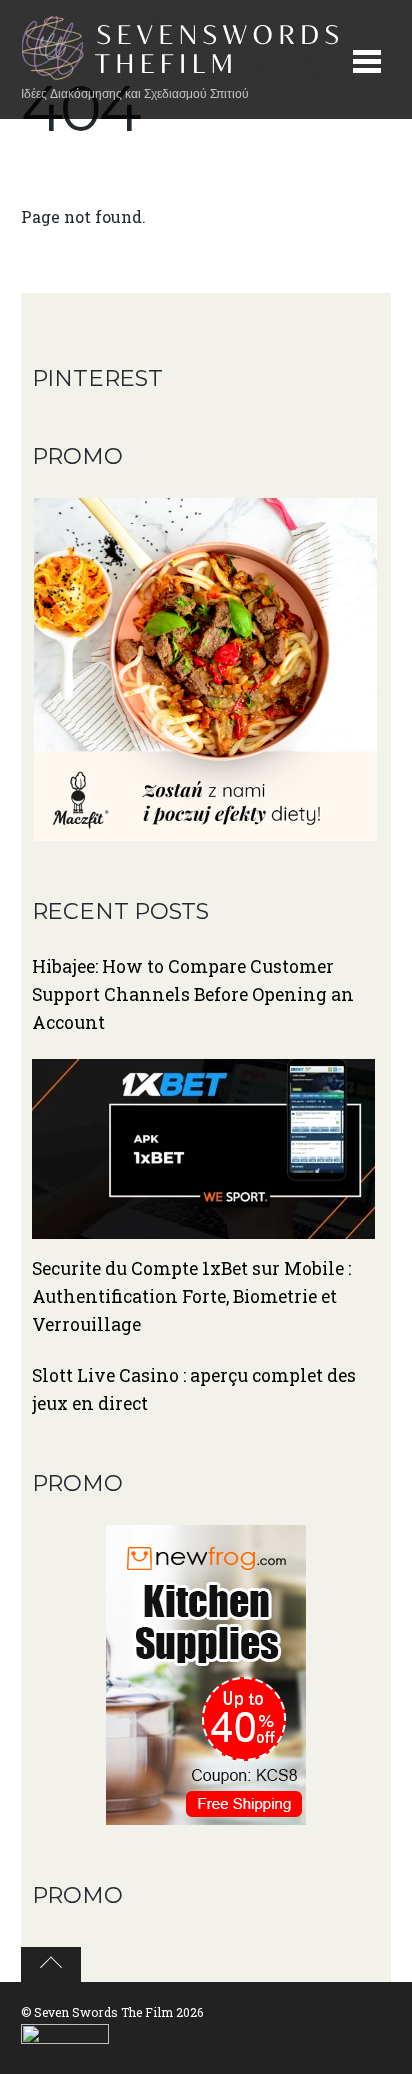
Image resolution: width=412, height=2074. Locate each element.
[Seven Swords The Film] (181, 70)
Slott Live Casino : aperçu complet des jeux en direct (194, 1389)
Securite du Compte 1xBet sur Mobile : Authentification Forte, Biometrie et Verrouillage (191, 1296)
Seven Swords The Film (103, 2012)
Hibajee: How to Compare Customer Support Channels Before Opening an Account (193, 994)
